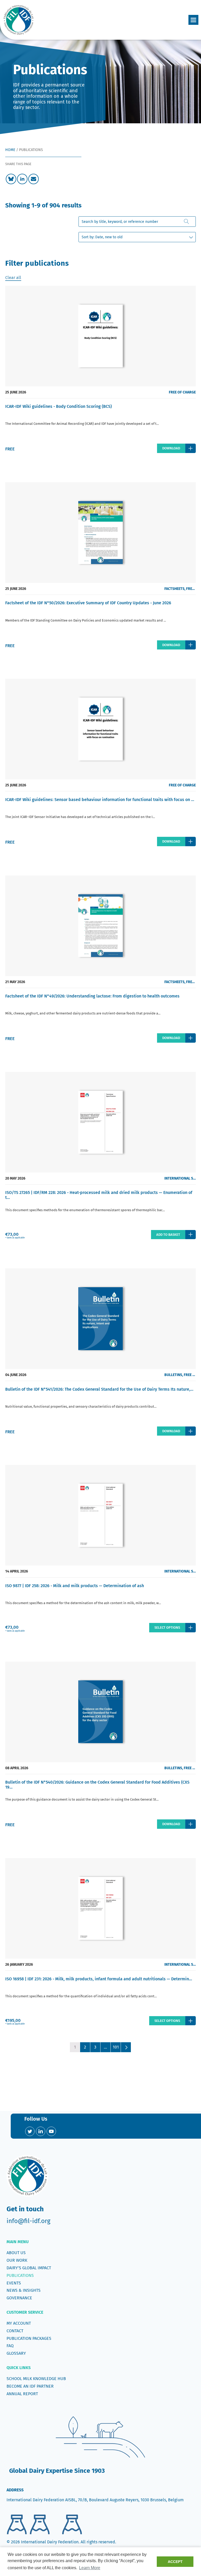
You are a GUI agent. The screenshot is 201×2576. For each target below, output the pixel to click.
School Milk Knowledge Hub (36, 2379)
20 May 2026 (15, 1178)
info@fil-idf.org (28, 2221)
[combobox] (137, 222)
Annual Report (22, 2394)
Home (10, 150)
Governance (19, 2298)
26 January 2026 (19, 1965)
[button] (193, 20)
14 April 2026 (17, 1571)
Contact (15, 2331)
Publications (20, 2275)
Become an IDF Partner (30, 2386)
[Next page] (126, 2047)
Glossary (16, 2353)
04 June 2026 (16, 1375)
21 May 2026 (15, 982)
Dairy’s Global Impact (29, 2268)
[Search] (187, 222)
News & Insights (24, 2290)
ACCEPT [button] (175, 2562)
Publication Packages (29, 2338)
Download (171, 448)
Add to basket (168, 1235)
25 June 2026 (16, 392)
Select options (167, 1628)
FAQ (10, 2346)
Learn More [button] (90, 2568)
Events (14, 2283)
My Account (19, 2323)
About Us (16, 2253)
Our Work (17, 2260)
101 (116, 2047)
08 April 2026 (17, 1768)
